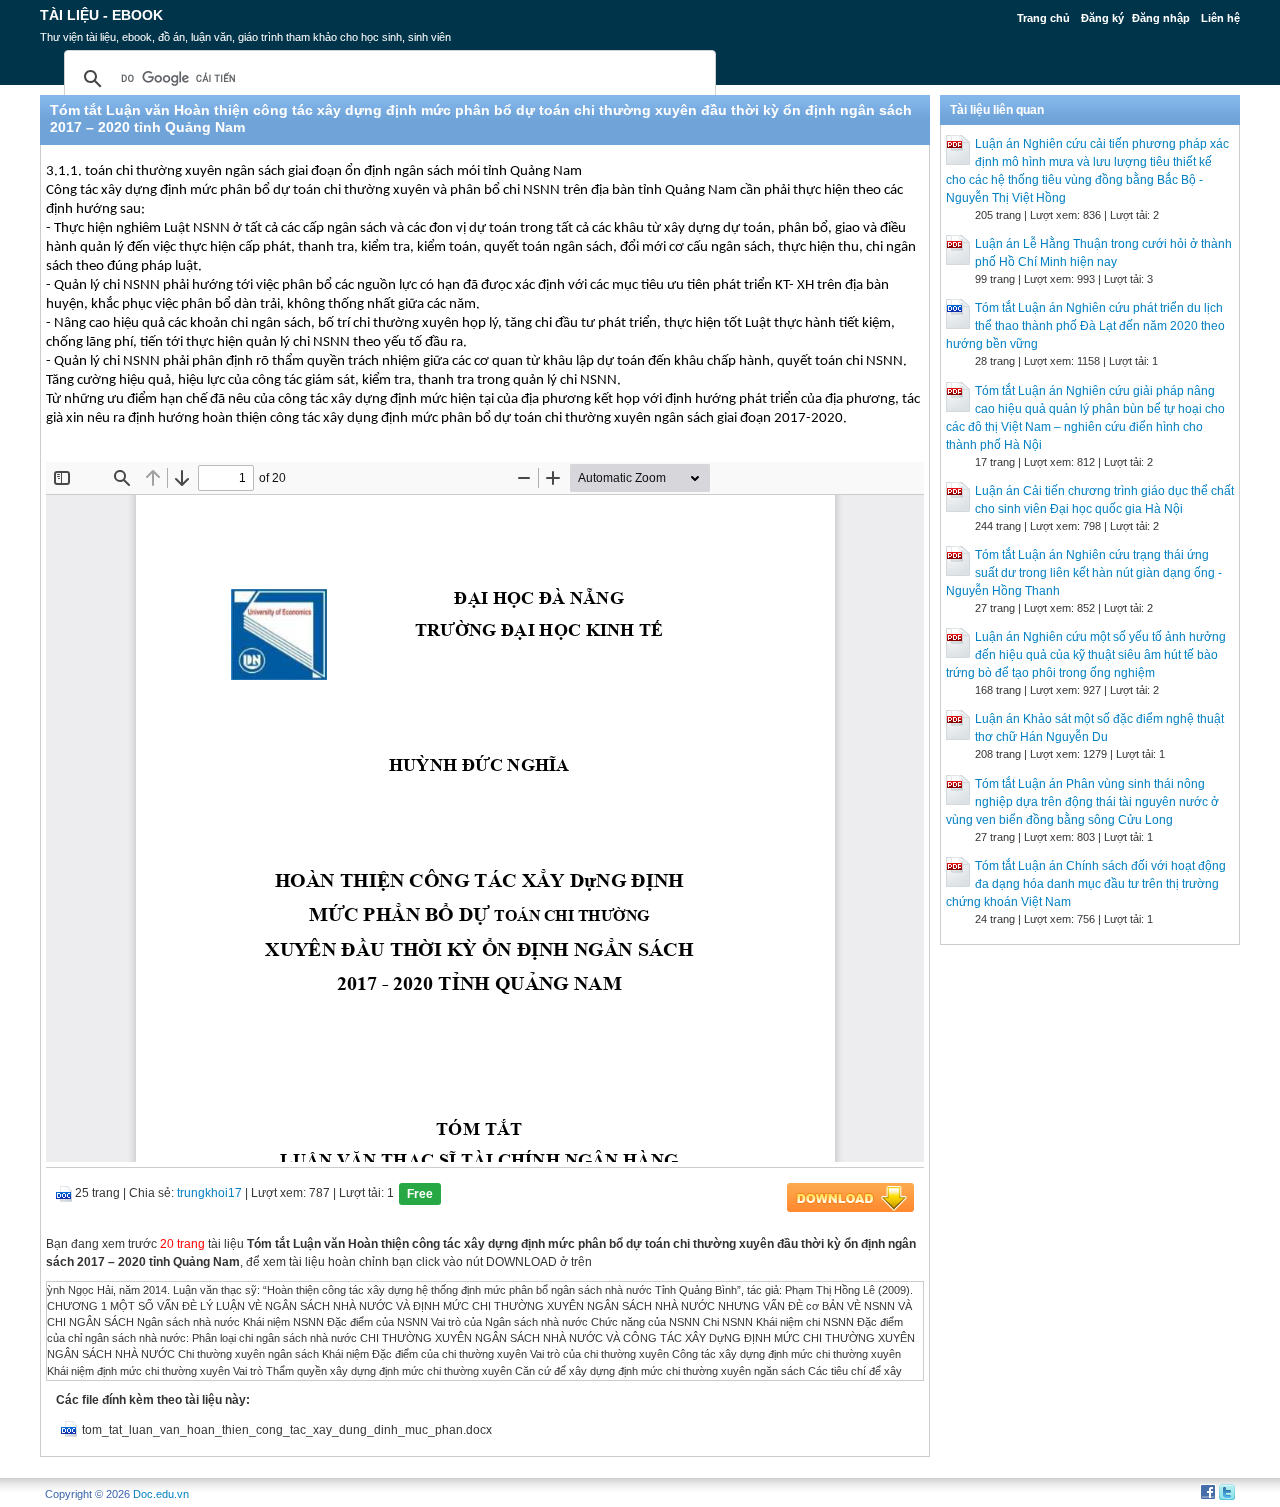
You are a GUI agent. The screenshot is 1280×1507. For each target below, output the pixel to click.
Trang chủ (1043, 18)
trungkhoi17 (209, 1193)
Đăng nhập (1161, 18)
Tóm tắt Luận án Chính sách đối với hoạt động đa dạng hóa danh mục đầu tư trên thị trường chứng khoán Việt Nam (1086, 884)
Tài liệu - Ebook (101, 15)
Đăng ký (1102, 18)
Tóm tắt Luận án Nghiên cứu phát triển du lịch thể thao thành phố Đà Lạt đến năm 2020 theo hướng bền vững (1085, 326)
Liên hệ (1220, 18)
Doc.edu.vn (161, 1494)
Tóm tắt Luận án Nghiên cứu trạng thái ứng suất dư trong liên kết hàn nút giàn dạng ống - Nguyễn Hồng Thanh (1084, 573)
